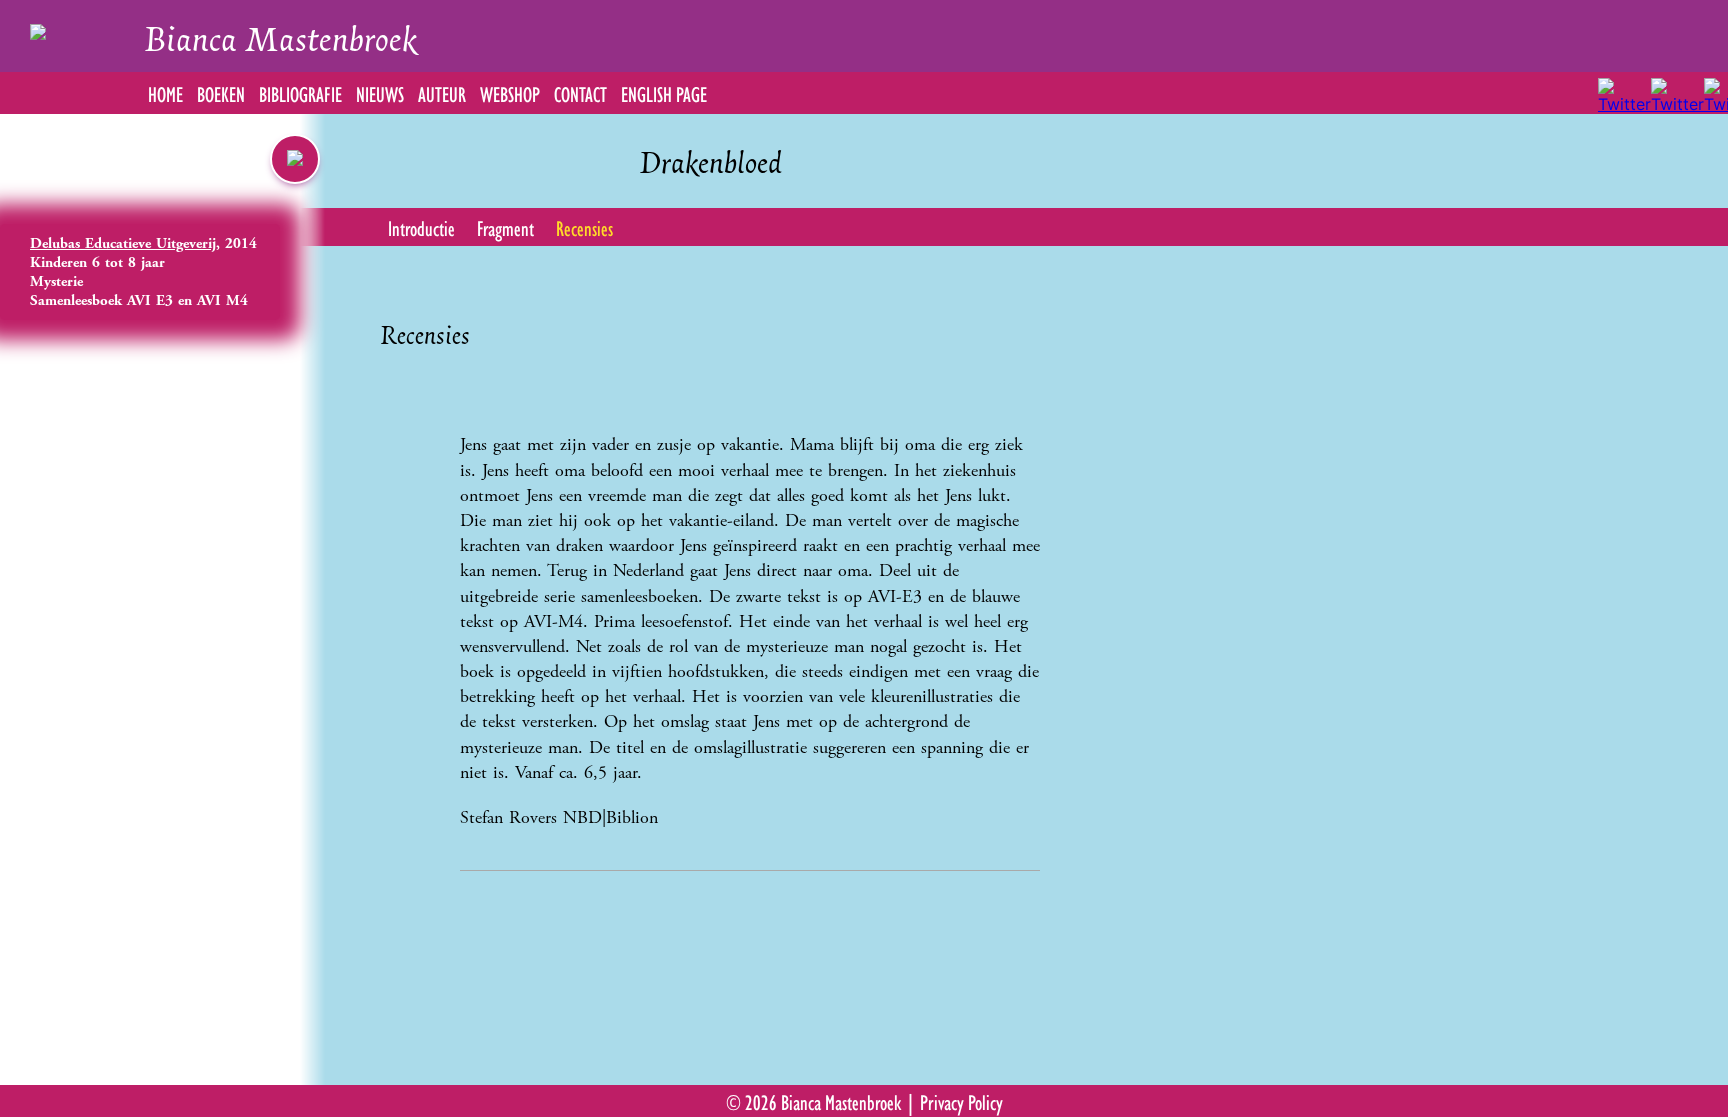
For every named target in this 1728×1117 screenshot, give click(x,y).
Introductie (421, 227)
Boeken (221, 93)
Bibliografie (300, 93)
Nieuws (380, 93)
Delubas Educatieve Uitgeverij (123, 243)
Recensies (584, 227)
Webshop (510, 93)
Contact (580, 93)
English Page (664, 93)
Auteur (442, 93)
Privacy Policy (961, 1101)
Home (165, 93)
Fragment (505, 227)
